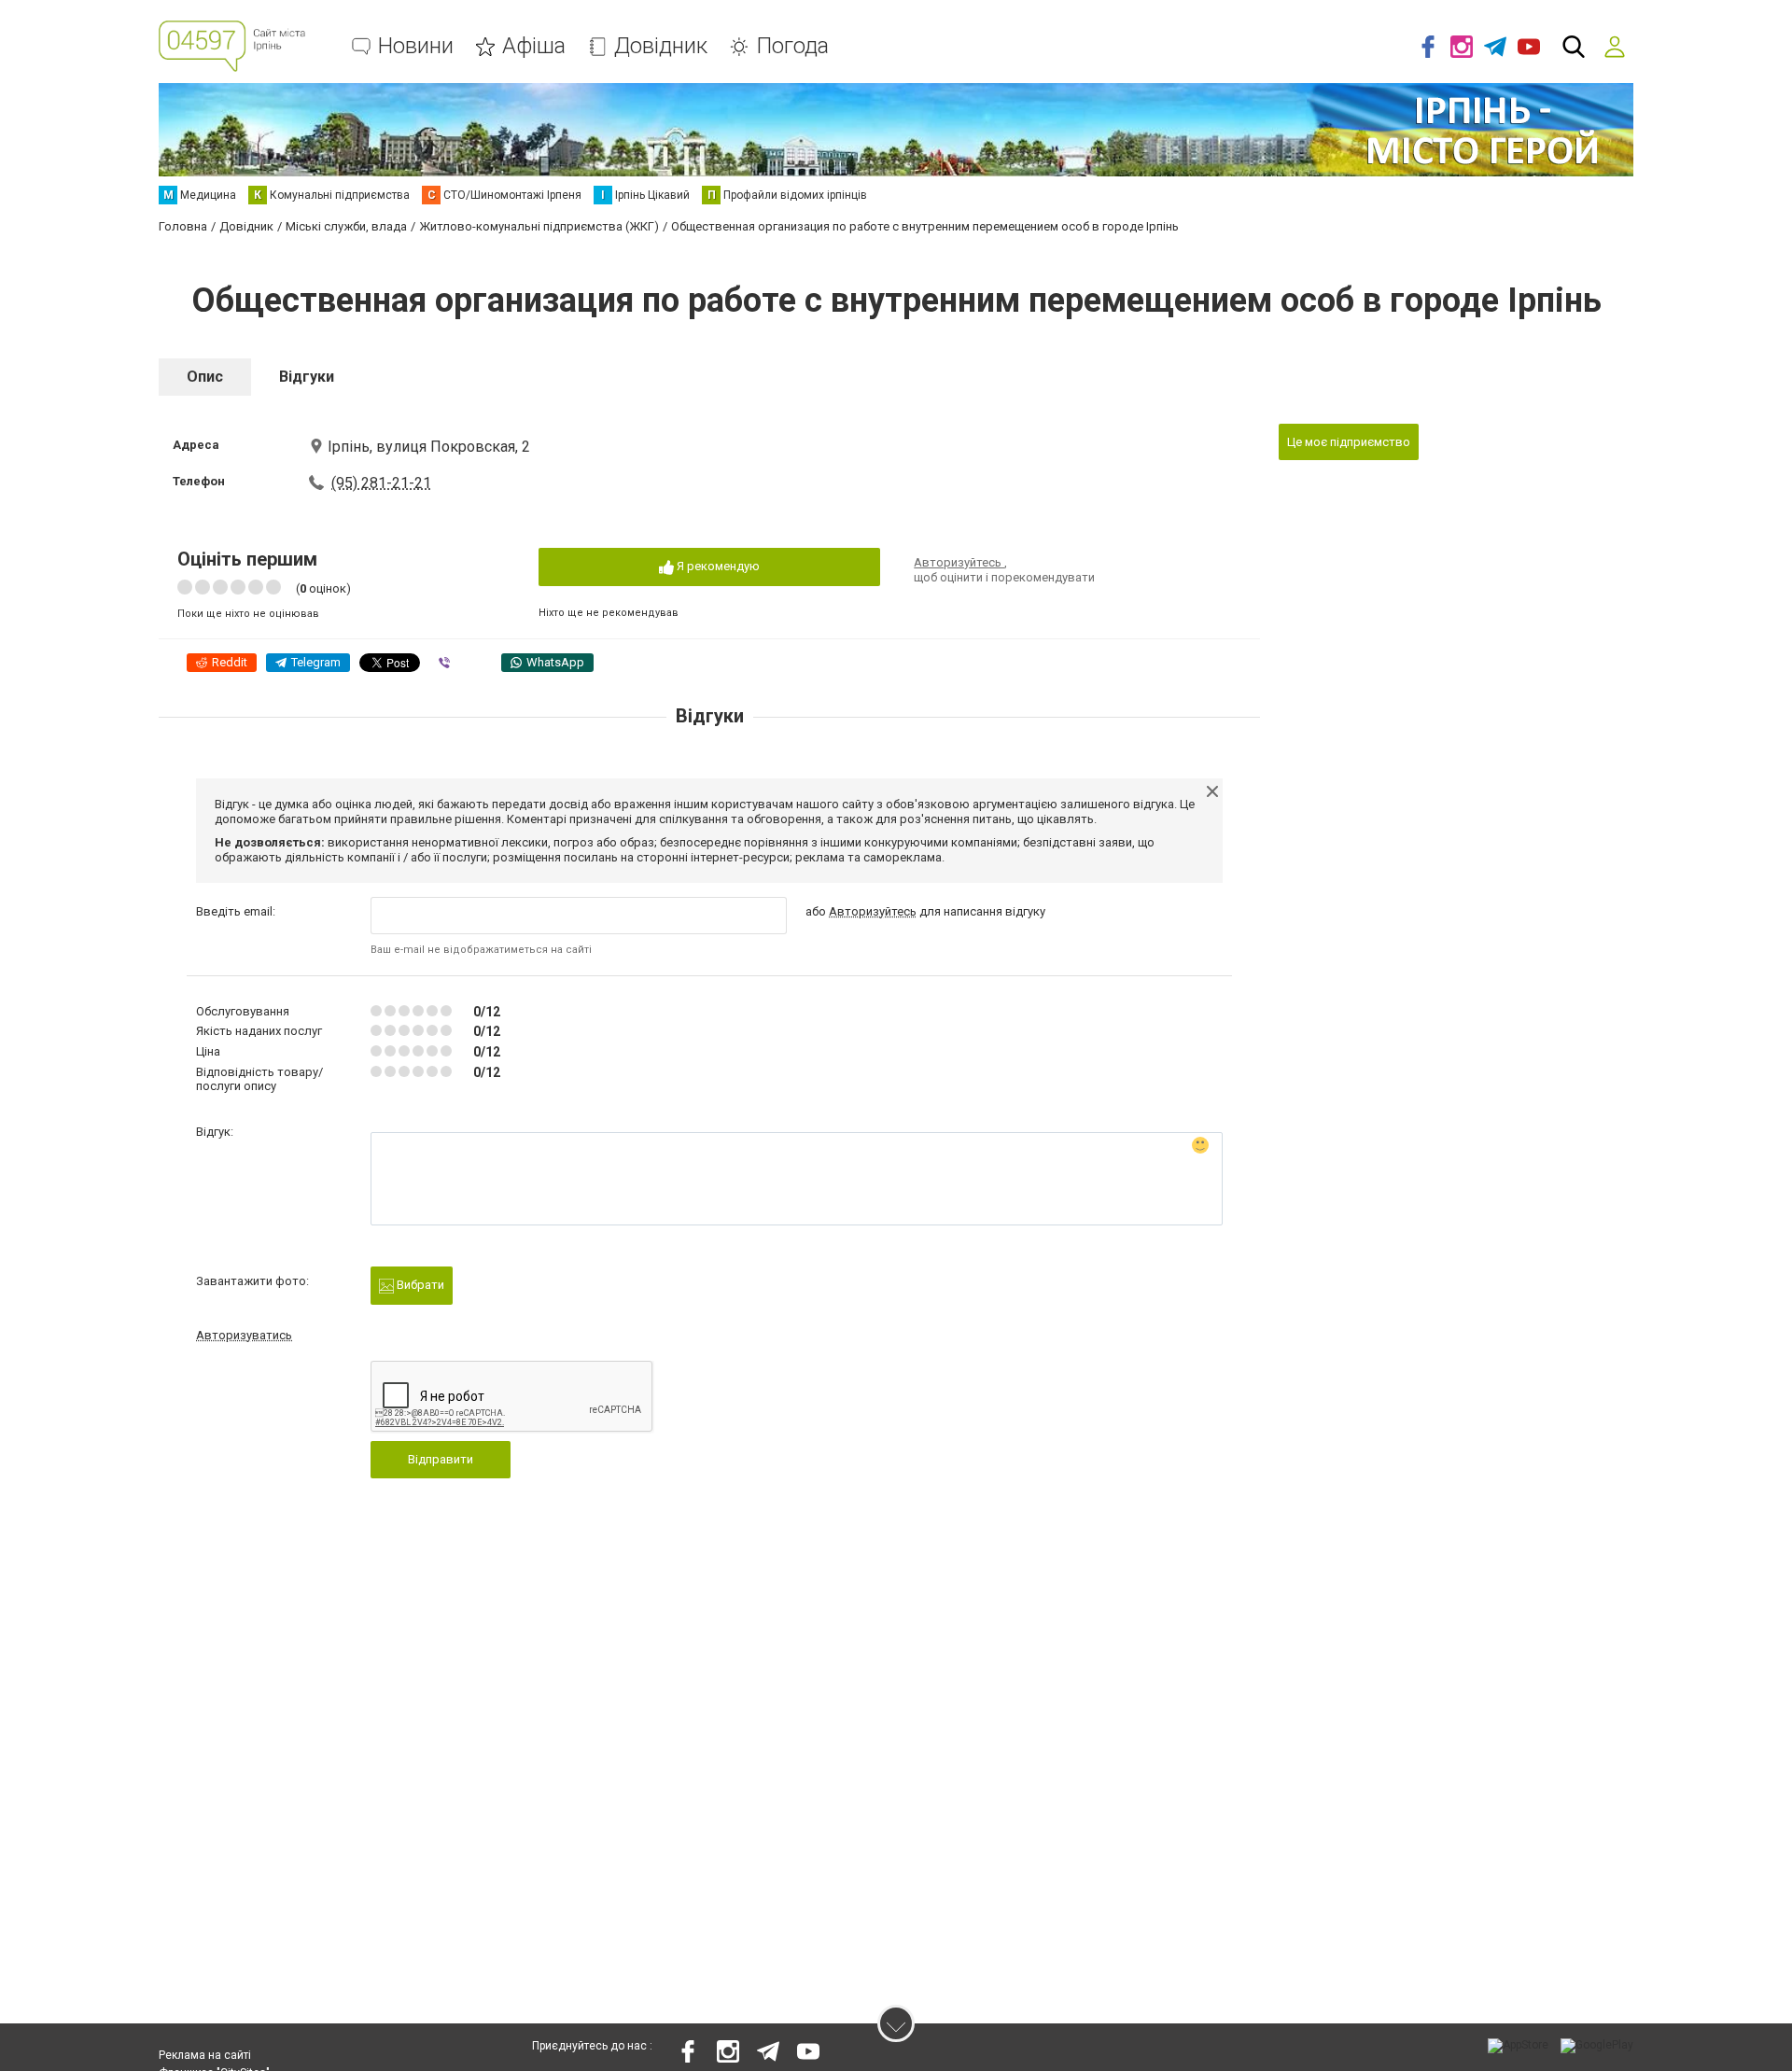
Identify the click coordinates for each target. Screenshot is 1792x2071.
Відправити (441, 1459)
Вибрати (419, 1285)
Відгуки (307, 377)
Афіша (534, 46)
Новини (416, 46)
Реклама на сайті (205, 2055)
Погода (792, 46)
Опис (205, 377)
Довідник (661, 46)
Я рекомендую (717, 566)
